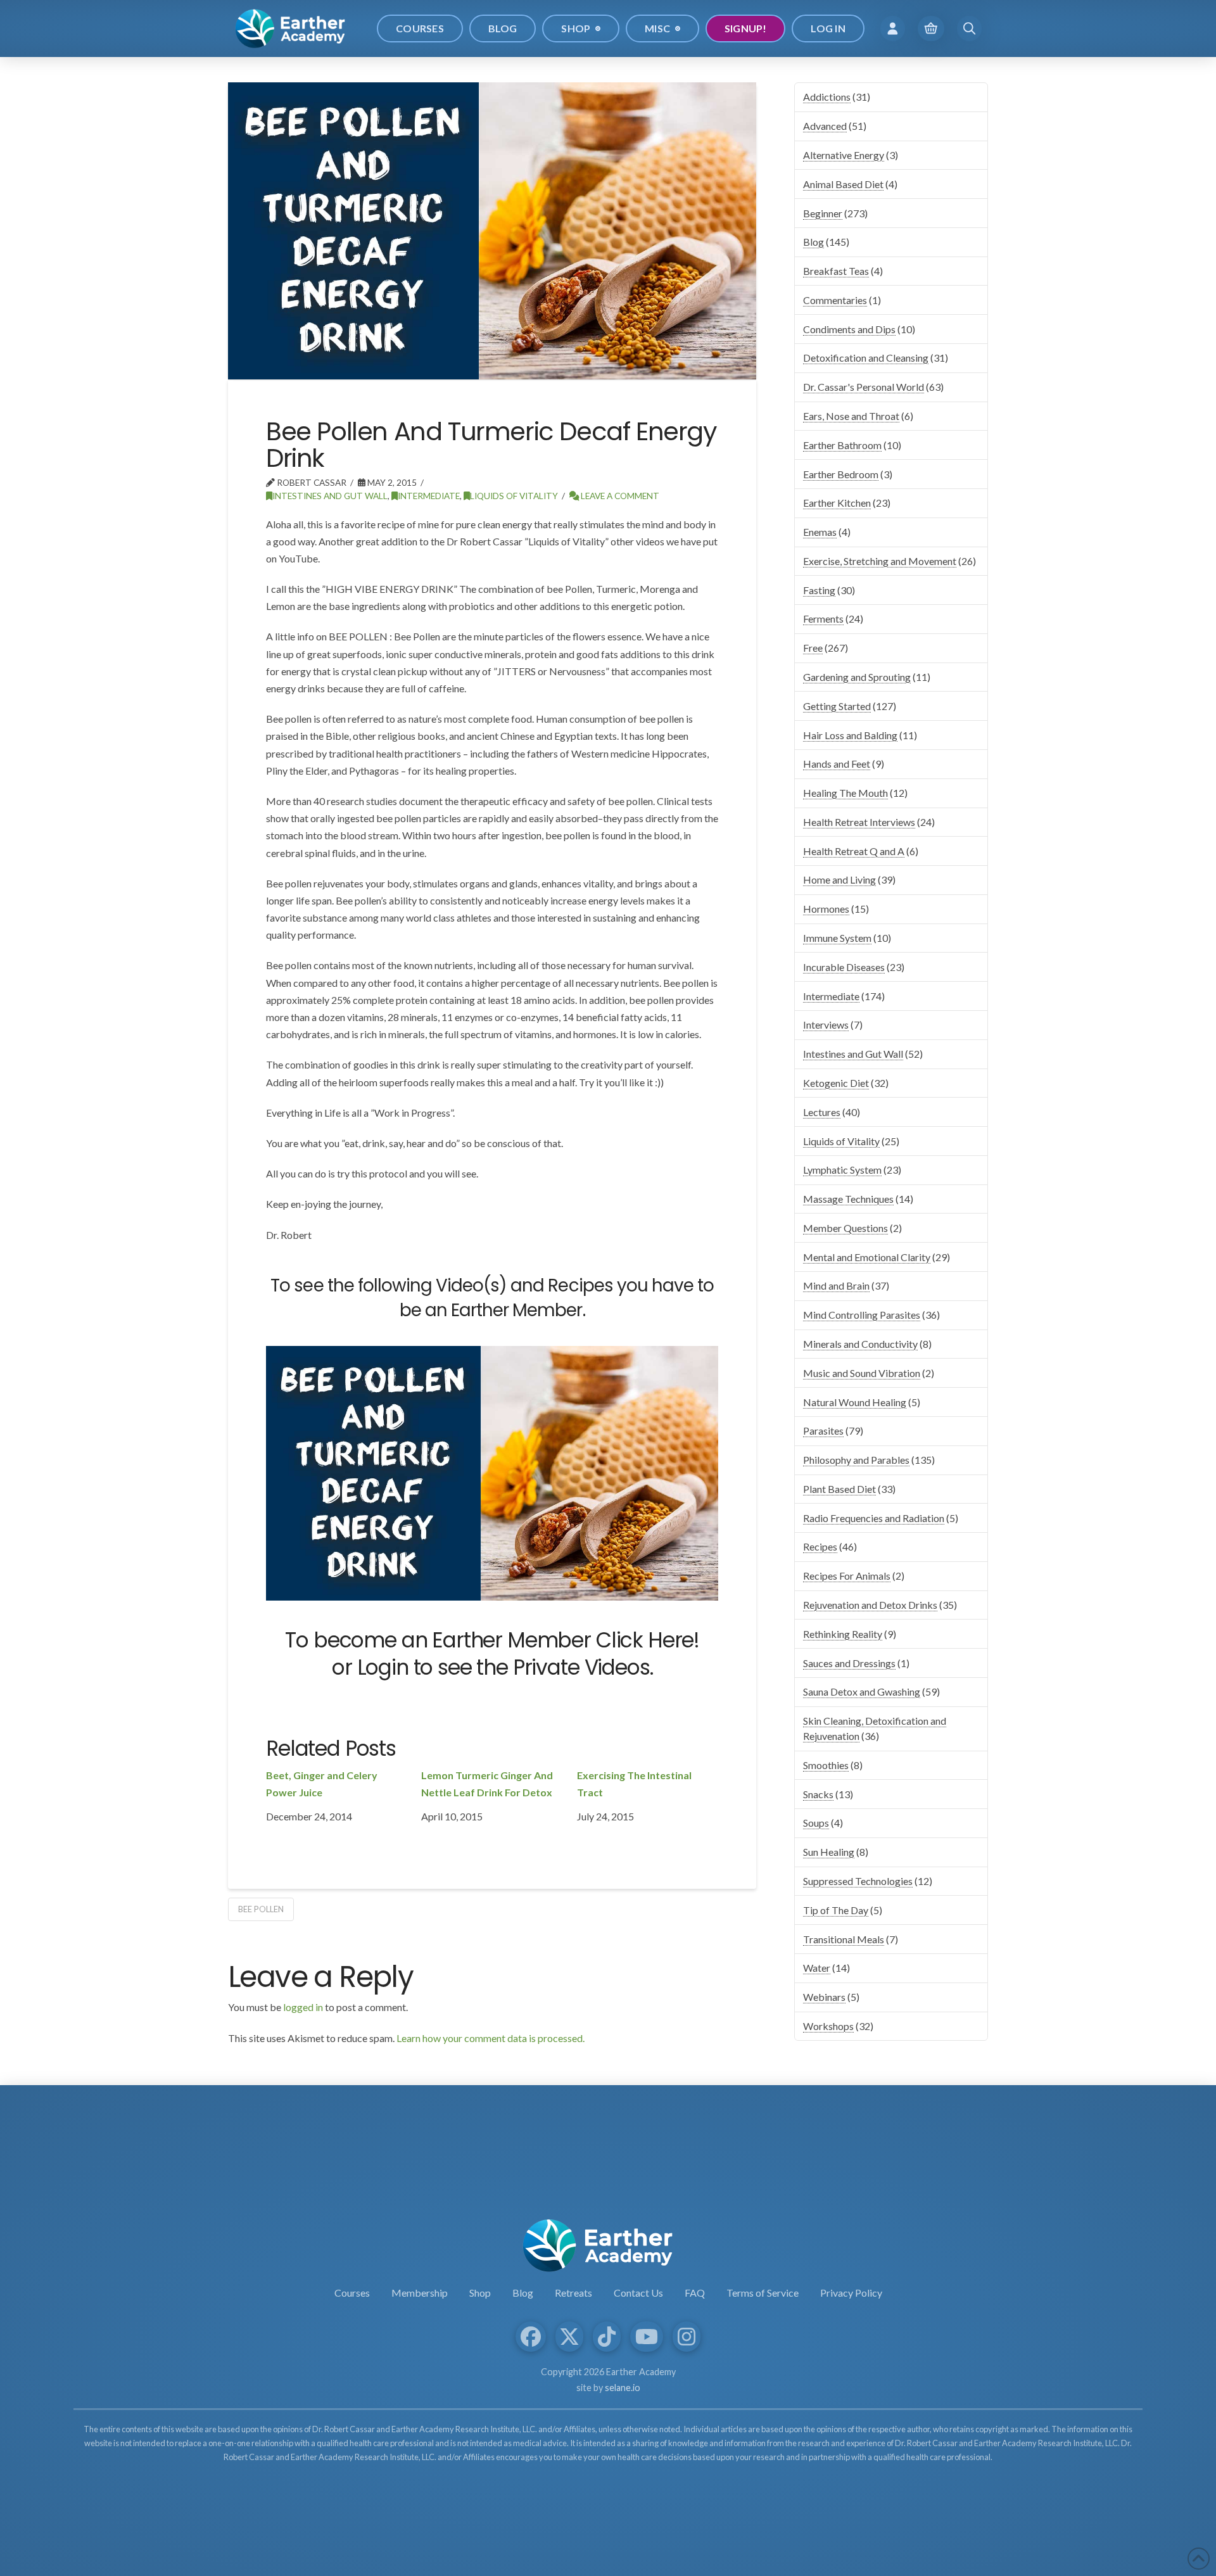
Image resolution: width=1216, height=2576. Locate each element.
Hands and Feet (837, 764)
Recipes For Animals (847, 1576)
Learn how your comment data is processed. (491, 2038)
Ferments (823, 619)
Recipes (820, 1546)
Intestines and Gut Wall (330, 496)
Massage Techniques (848, 1199)
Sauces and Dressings (849, 1663)
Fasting (819, 590)
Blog (814, 242)
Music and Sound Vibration (862, 1373)
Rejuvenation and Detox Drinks (870, 1605)
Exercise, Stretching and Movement (880, 561)
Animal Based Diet (843, 184)
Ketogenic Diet (836, 1083)
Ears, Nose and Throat (851, 416)
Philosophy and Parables (856, 1460)
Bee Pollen (261, 1909)
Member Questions (845, 1228)
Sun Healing (829, 1852)
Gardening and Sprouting (857, 677)
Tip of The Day (836, 1910)
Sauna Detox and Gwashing (862, 1691)
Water (817, 1968)
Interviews (826, 1025)
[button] (893, 28)
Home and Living (839, 879)
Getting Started (837, 706)
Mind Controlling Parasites (862, 1315)
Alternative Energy (844, 155)
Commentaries (835, 300)
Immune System (837, 938)
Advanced (825, 126)
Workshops (828, 2026)
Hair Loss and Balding (850, 735)
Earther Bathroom (842, 445)
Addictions (827, 97)
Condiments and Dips (849, 329)
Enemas (820, 532)
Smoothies (826, 1765)
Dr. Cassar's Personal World (864, 387)
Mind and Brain (836, 1285)
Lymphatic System (842, 1170)
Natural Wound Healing (855, 1402)
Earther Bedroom (841, 474)
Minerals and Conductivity (860, 1344)
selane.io (623, 2388)
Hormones (826, 909)
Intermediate (429, 496)
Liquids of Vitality (514, 496)
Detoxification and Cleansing (866, 358)
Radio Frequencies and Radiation (874, 1518)
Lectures (822, 1112)
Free (813, 648)
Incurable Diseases (844, 967)
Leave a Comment (619, 496)
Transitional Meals (844, 1939)
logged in (303, 2007)
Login (383, 1667)
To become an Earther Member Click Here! (492, 1640)
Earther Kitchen (837, 503)
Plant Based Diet (839, 1489)
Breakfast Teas (836, 271)
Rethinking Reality (843, 1634)
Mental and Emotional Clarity (867, 1257)
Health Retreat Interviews (859, 822)
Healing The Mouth (845, 793)
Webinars (824, 1997)
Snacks (818, 1794)
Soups (816, 1823)
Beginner (823, 213)
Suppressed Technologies (858, 1881)
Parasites (823, 1431)
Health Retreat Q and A (854, 851)
